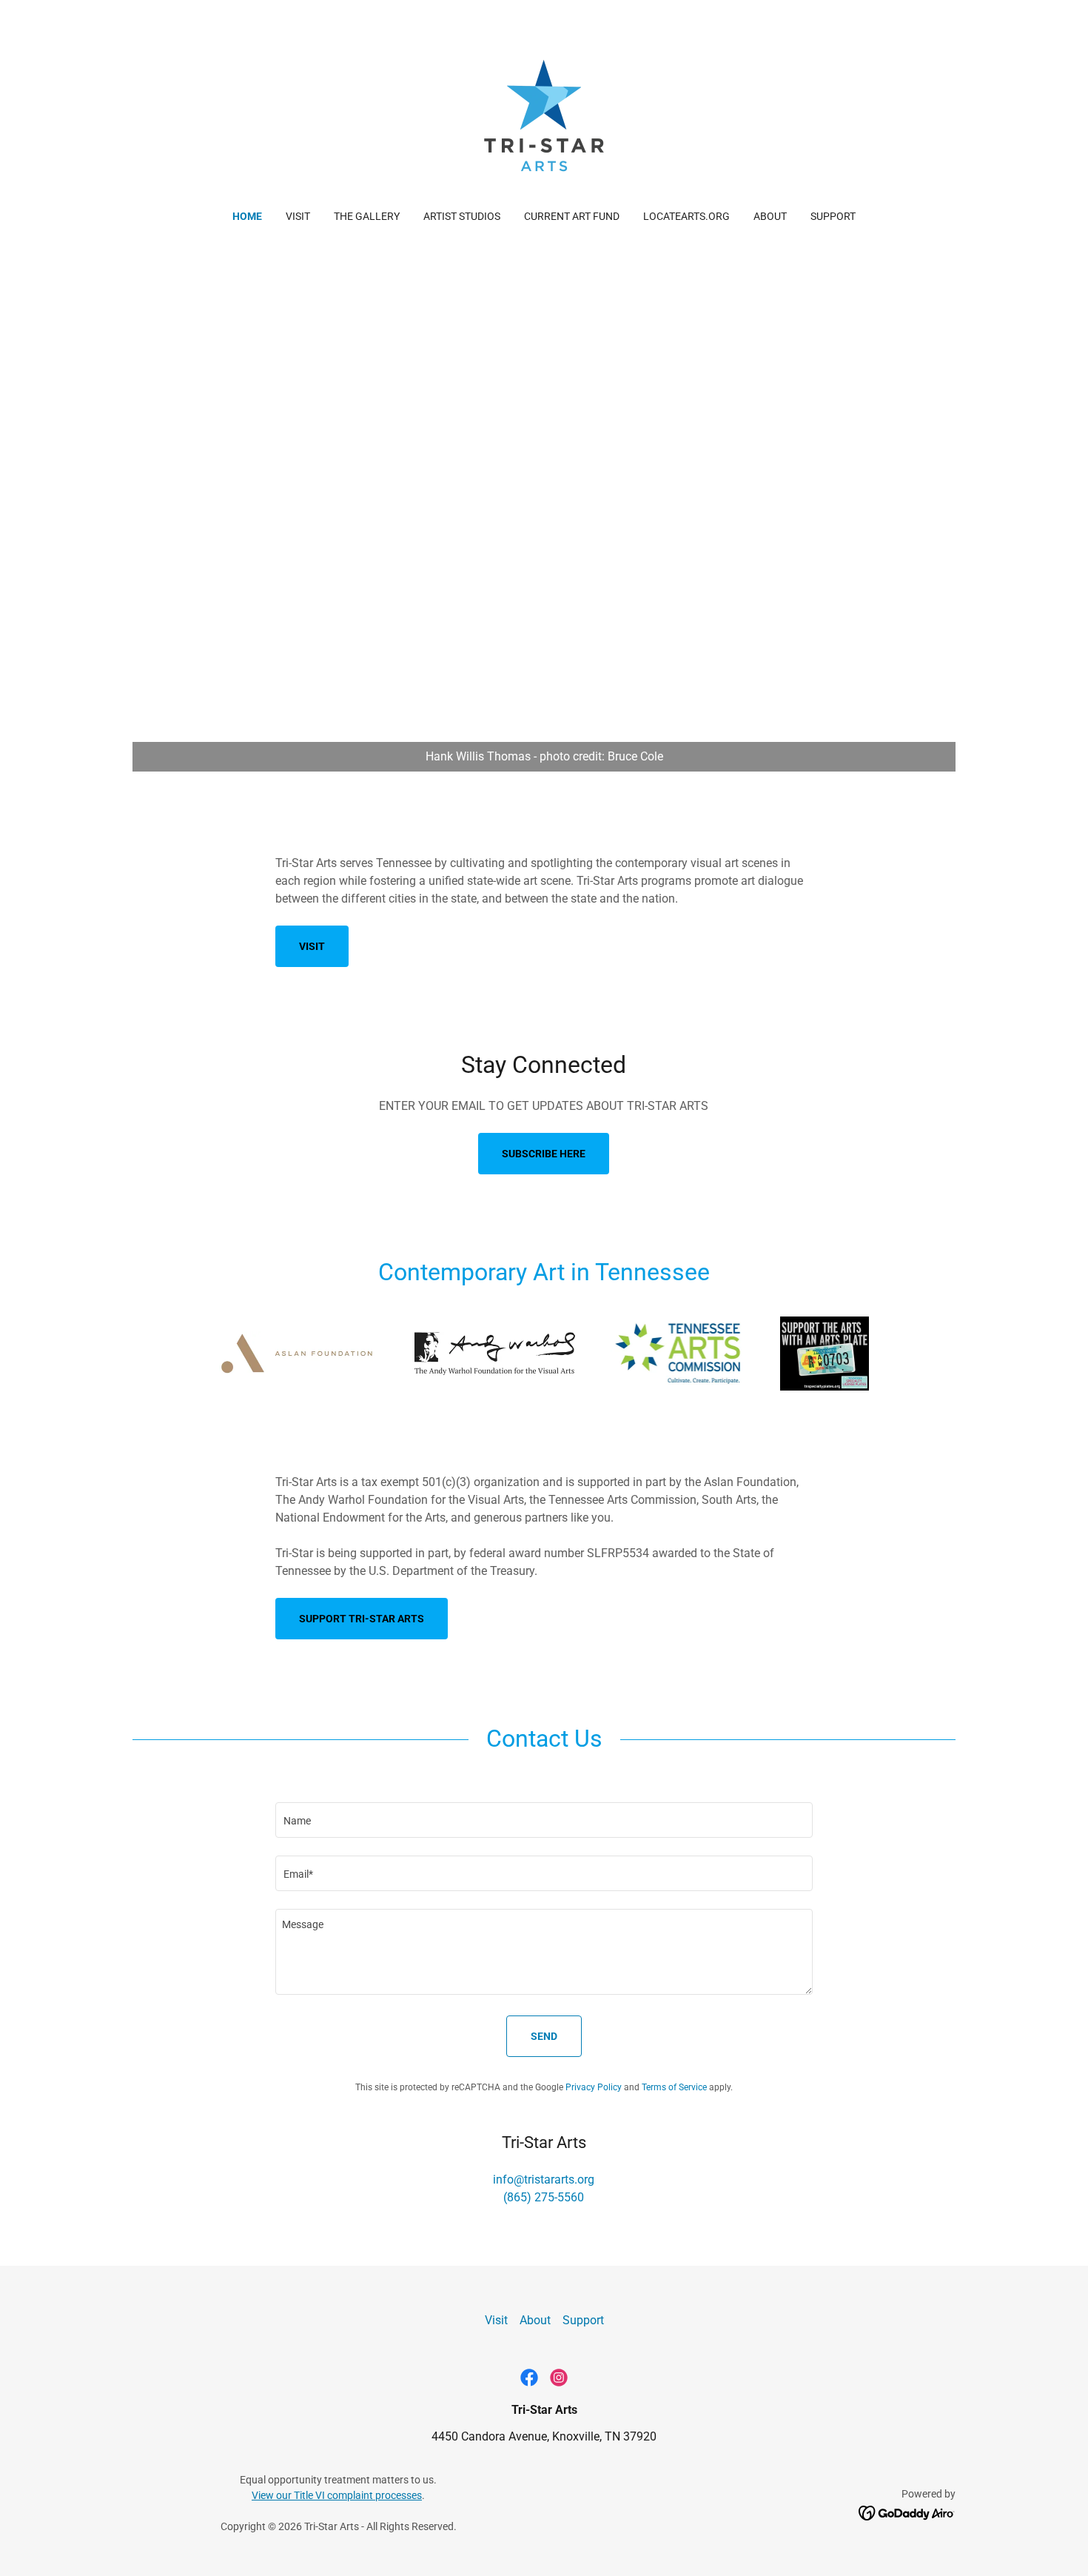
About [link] (770, 216)
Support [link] (833, 216)
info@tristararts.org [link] (544, 2179)
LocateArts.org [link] (686, 216)
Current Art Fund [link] (572, 216)
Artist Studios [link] (462, 216)
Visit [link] (298, 216)
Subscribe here (544, 1154)
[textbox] (544, 1820)
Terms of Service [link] (674, 2087)
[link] (544, 114)
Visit (312, 946)
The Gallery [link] (367, 216)
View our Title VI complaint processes (337, 2495)
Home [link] (247, 216)
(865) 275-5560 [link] (544, 2197)
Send (544, 2036)
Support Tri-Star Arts (362, 1619)
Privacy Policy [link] (594, 2087)
